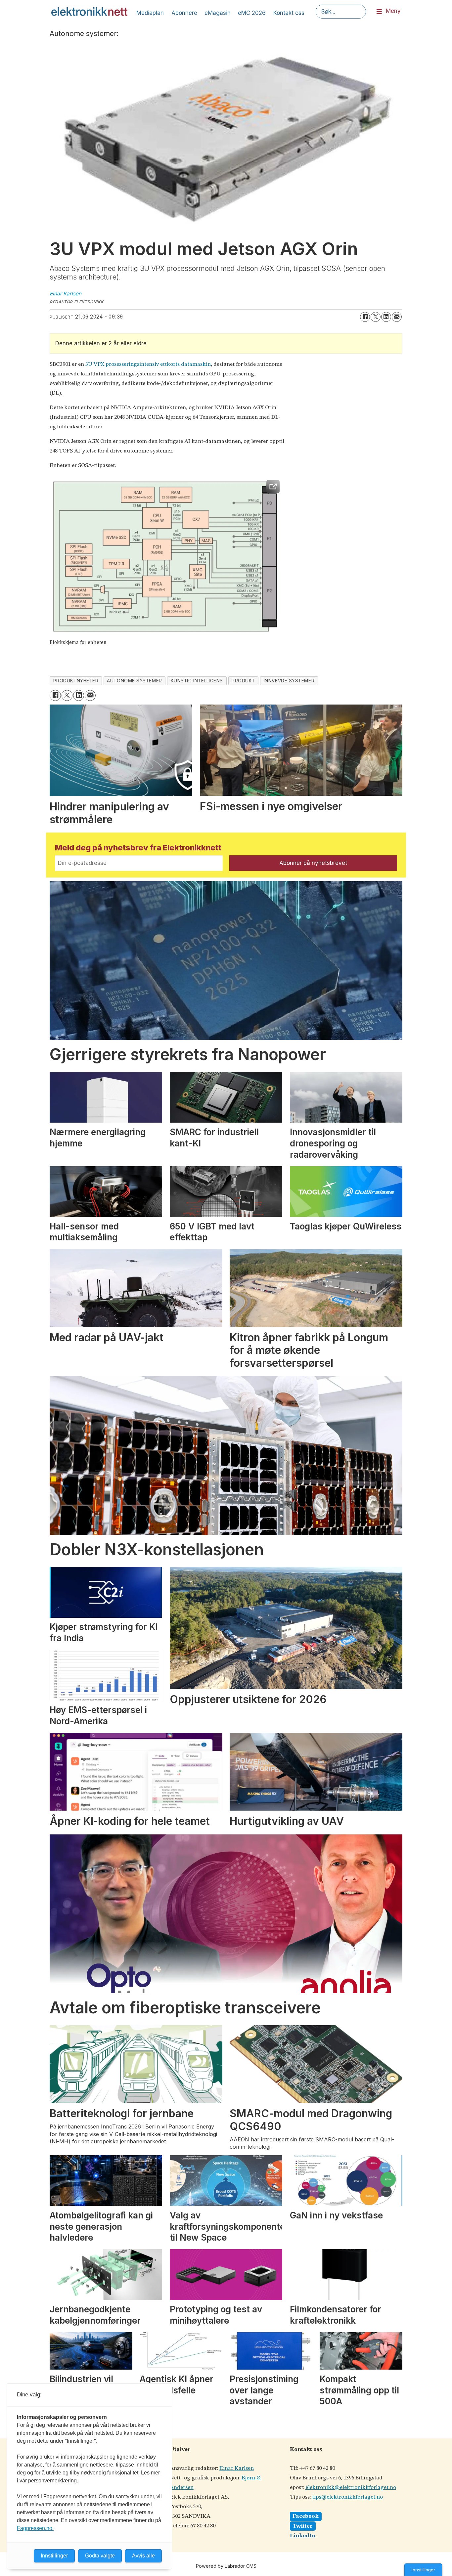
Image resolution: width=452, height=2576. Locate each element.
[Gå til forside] (89, 12)
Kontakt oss (289, 13)
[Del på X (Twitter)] (376, 317)
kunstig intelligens (197, 681)
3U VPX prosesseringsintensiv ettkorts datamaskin (148, 364)
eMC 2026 (252, 13)
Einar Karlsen (237, 2468)
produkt (243, 681)
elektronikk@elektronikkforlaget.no (351, 2488)
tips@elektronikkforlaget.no (347, 2497)
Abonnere (184, 13)
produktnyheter (76, 681)
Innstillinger (423, 2570)
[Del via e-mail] (397, 317)
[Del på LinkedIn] (386, 317)
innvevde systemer (289, 681)
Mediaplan (150, 13)
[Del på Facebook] (365, 317)
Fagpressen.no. (35, 2528)
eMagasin (218, 13)
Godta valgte (100, 2556)
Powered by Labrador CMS (226, 2566)
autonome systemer (134, 681)
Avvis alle (143, 2556)
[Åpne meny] (379, 12)
